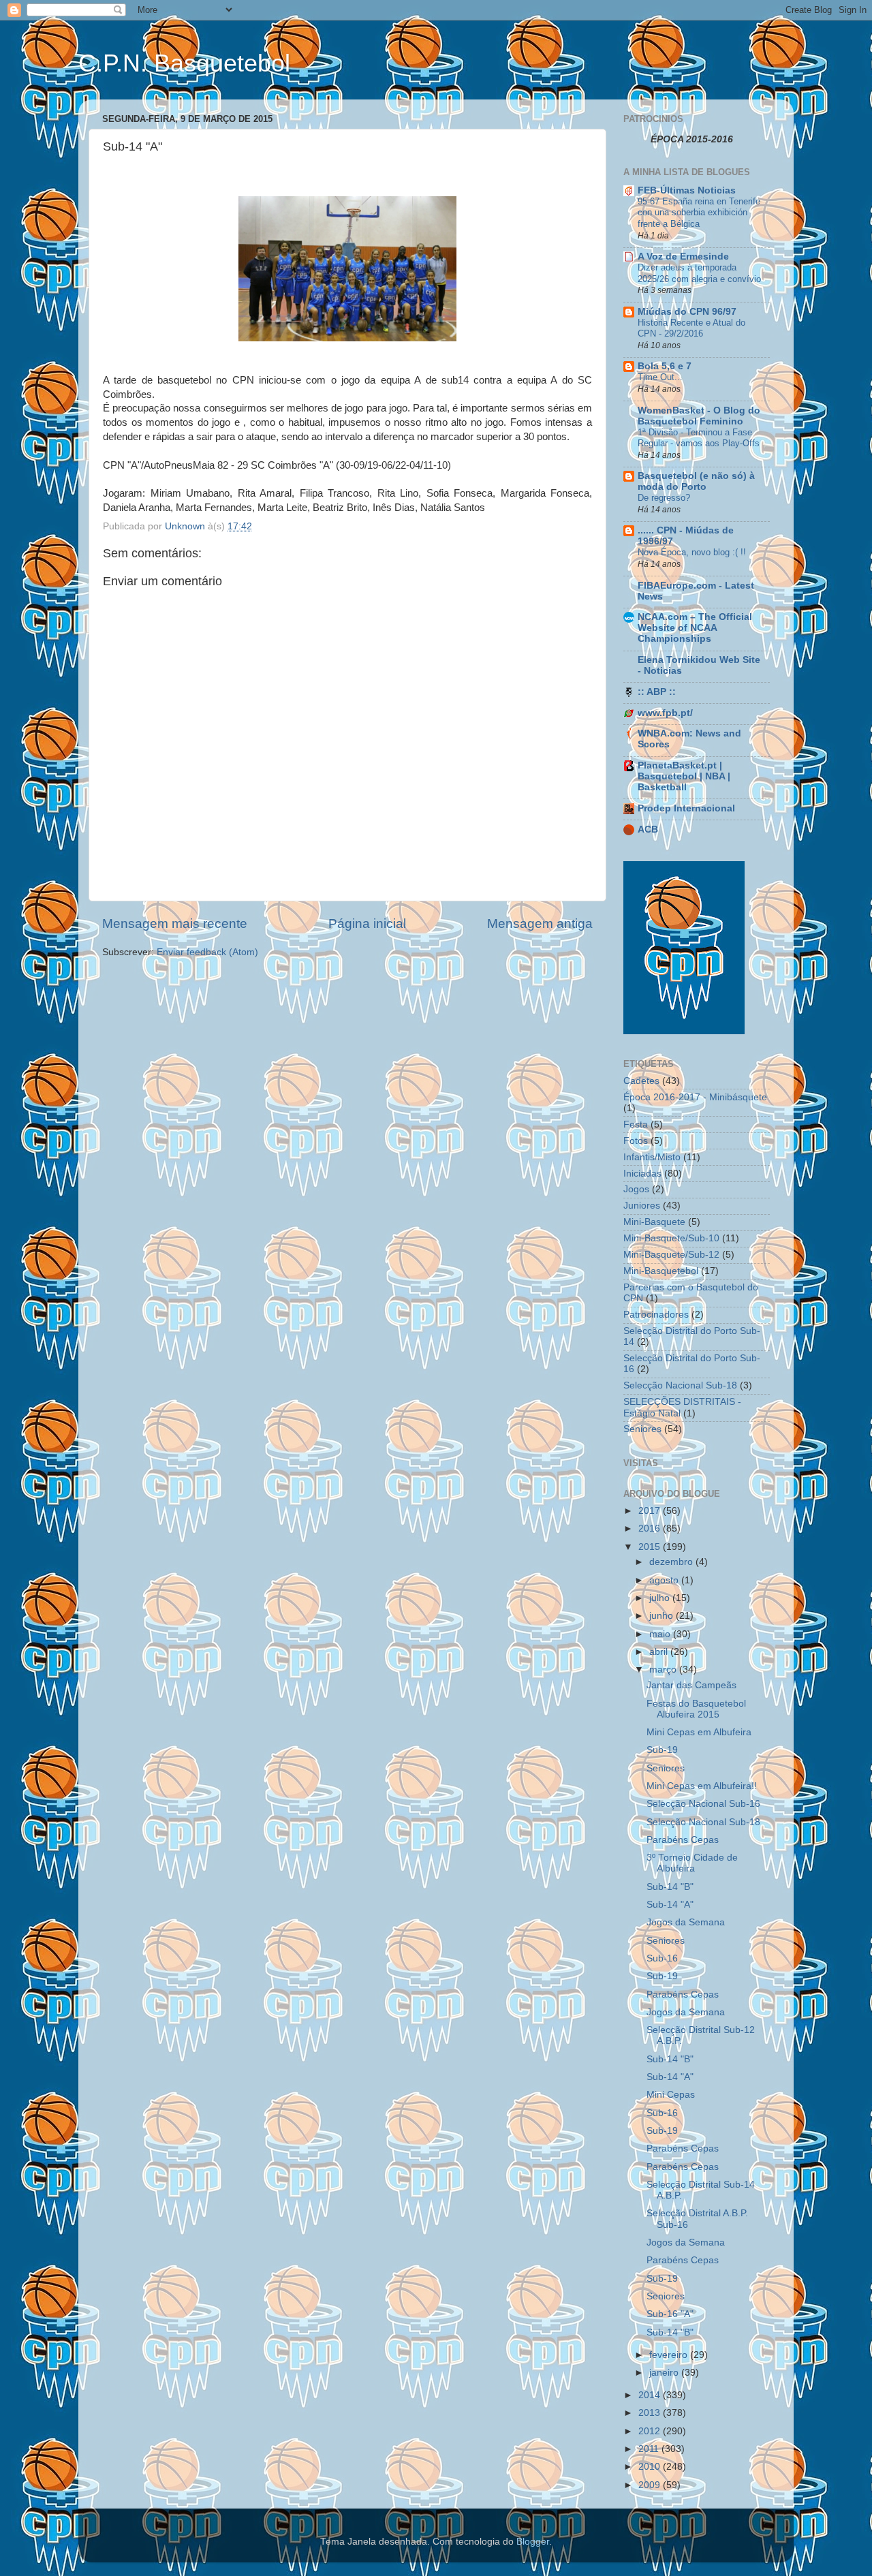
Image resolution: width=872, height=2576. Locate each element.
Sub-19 (662, 1750)
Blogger (533, 2542)
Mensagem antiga (540, 924)
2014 (651, 2395)
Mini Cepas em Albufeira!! (702, 1786)
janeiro (665, 2373)
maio (661, 1634)
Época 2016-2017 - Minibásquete (695, 1097)
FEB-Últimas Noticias (687, 190)
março (664, 1670)
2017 (651, 1511)
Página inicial (367, 924)
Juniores (642, 1206)
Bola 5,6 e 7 (665, 366)
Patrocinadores (656, 1315)
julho (661, 1598)
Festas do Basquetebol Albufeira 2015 (696, 1709)
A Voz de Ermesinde (683, 257)
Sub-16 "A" (670, 2314)
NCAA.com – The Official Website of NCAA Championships (695, 628)
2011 (650, 2449)
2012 (651, 2431)
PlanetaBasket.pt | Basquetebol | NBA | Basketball (684, 776)
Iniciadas (642, 1174)
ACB (648, 829)
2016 (651, 1528)
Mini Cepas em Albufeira (699, 1732)
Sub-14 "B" (670, 1887)
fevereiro (670, 2355)
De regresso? (664, 498)
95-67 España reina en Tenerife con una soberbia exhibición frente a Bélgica (699, 213)
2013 (651, 2413)
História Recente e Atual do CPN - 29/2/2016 (691, 328)
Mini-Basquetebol (661, 1271)
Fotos (636, 1141)
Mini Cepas (671, 2095)
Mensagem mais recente (175, 924)
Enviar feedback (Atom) (207, 952)
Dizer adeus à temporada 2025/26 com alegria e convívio (699, 273)
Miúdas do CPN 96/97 (687, 312)
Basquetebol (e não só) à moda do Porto (696, 481)
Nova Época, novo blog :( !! (692, 552)
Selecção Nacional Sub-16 (703, 1804)
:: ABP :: (657, 692)
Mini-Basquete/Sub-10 (671, 1238)
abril (660, 1652)
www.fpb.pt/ (665, 713)
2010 (651, 2467)
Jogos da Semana (686, 1922)
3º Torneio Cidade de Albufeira (692, 1863)
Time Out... (660, 377)
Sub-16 (662, 1958)
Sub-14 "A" (670, 1905)
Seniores (642, 1429)
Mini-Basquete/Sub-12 (671, 1255)
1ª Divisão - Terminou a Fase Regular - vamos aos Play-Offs (699, 438)
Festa (636, 1124)
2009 (651, 2485)
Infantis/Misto (652, 1157)
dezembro (672, 1562)
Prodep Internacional (686, 808)
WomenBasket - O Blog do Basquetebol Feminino (699, 416)
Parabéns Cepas (683, 1840)
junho (663, 1616)
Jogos (636, 1189)
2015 (651, 1547)
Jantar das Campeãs (691, 1685)
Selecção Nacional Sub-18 (680, 1385)
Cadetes (641, 1081)
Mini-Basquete (654, 1222)
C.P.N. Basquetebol (184, 63)
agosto (665, 1580)
